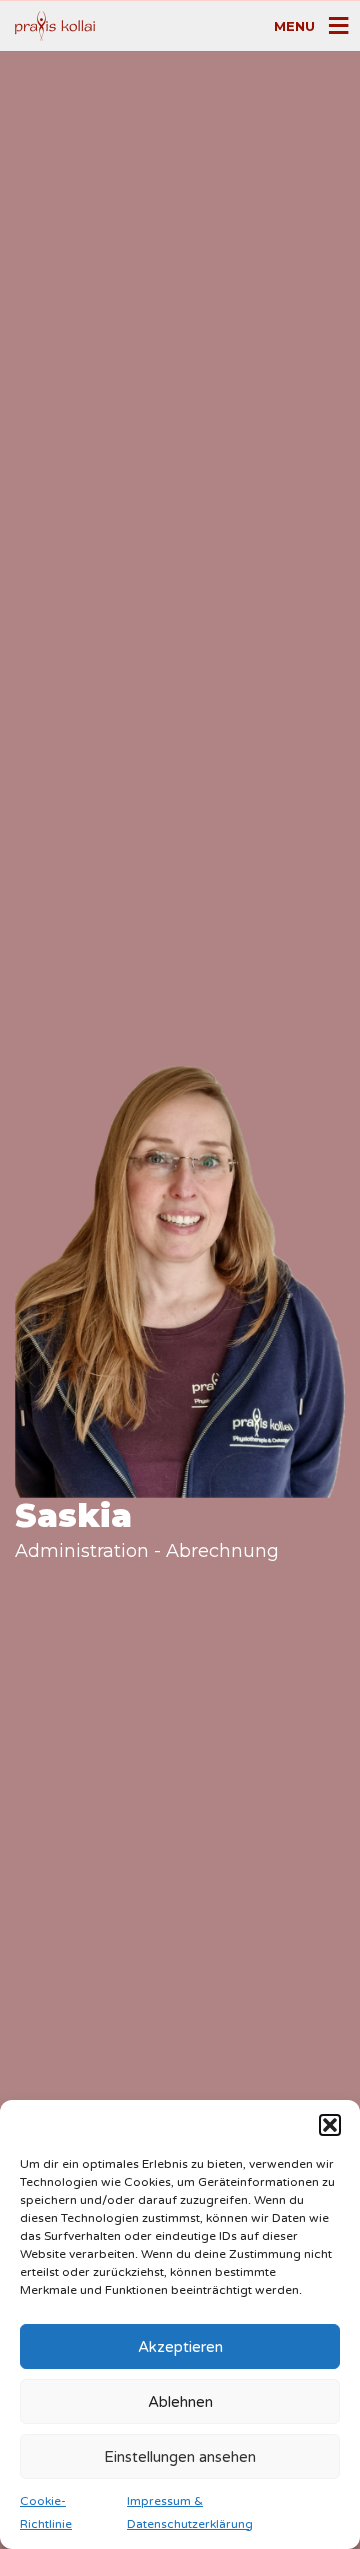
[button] (330, 2125)
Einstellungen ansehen (180, 2457)
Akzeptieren (180, 2347)
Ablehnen (180, 2402)
